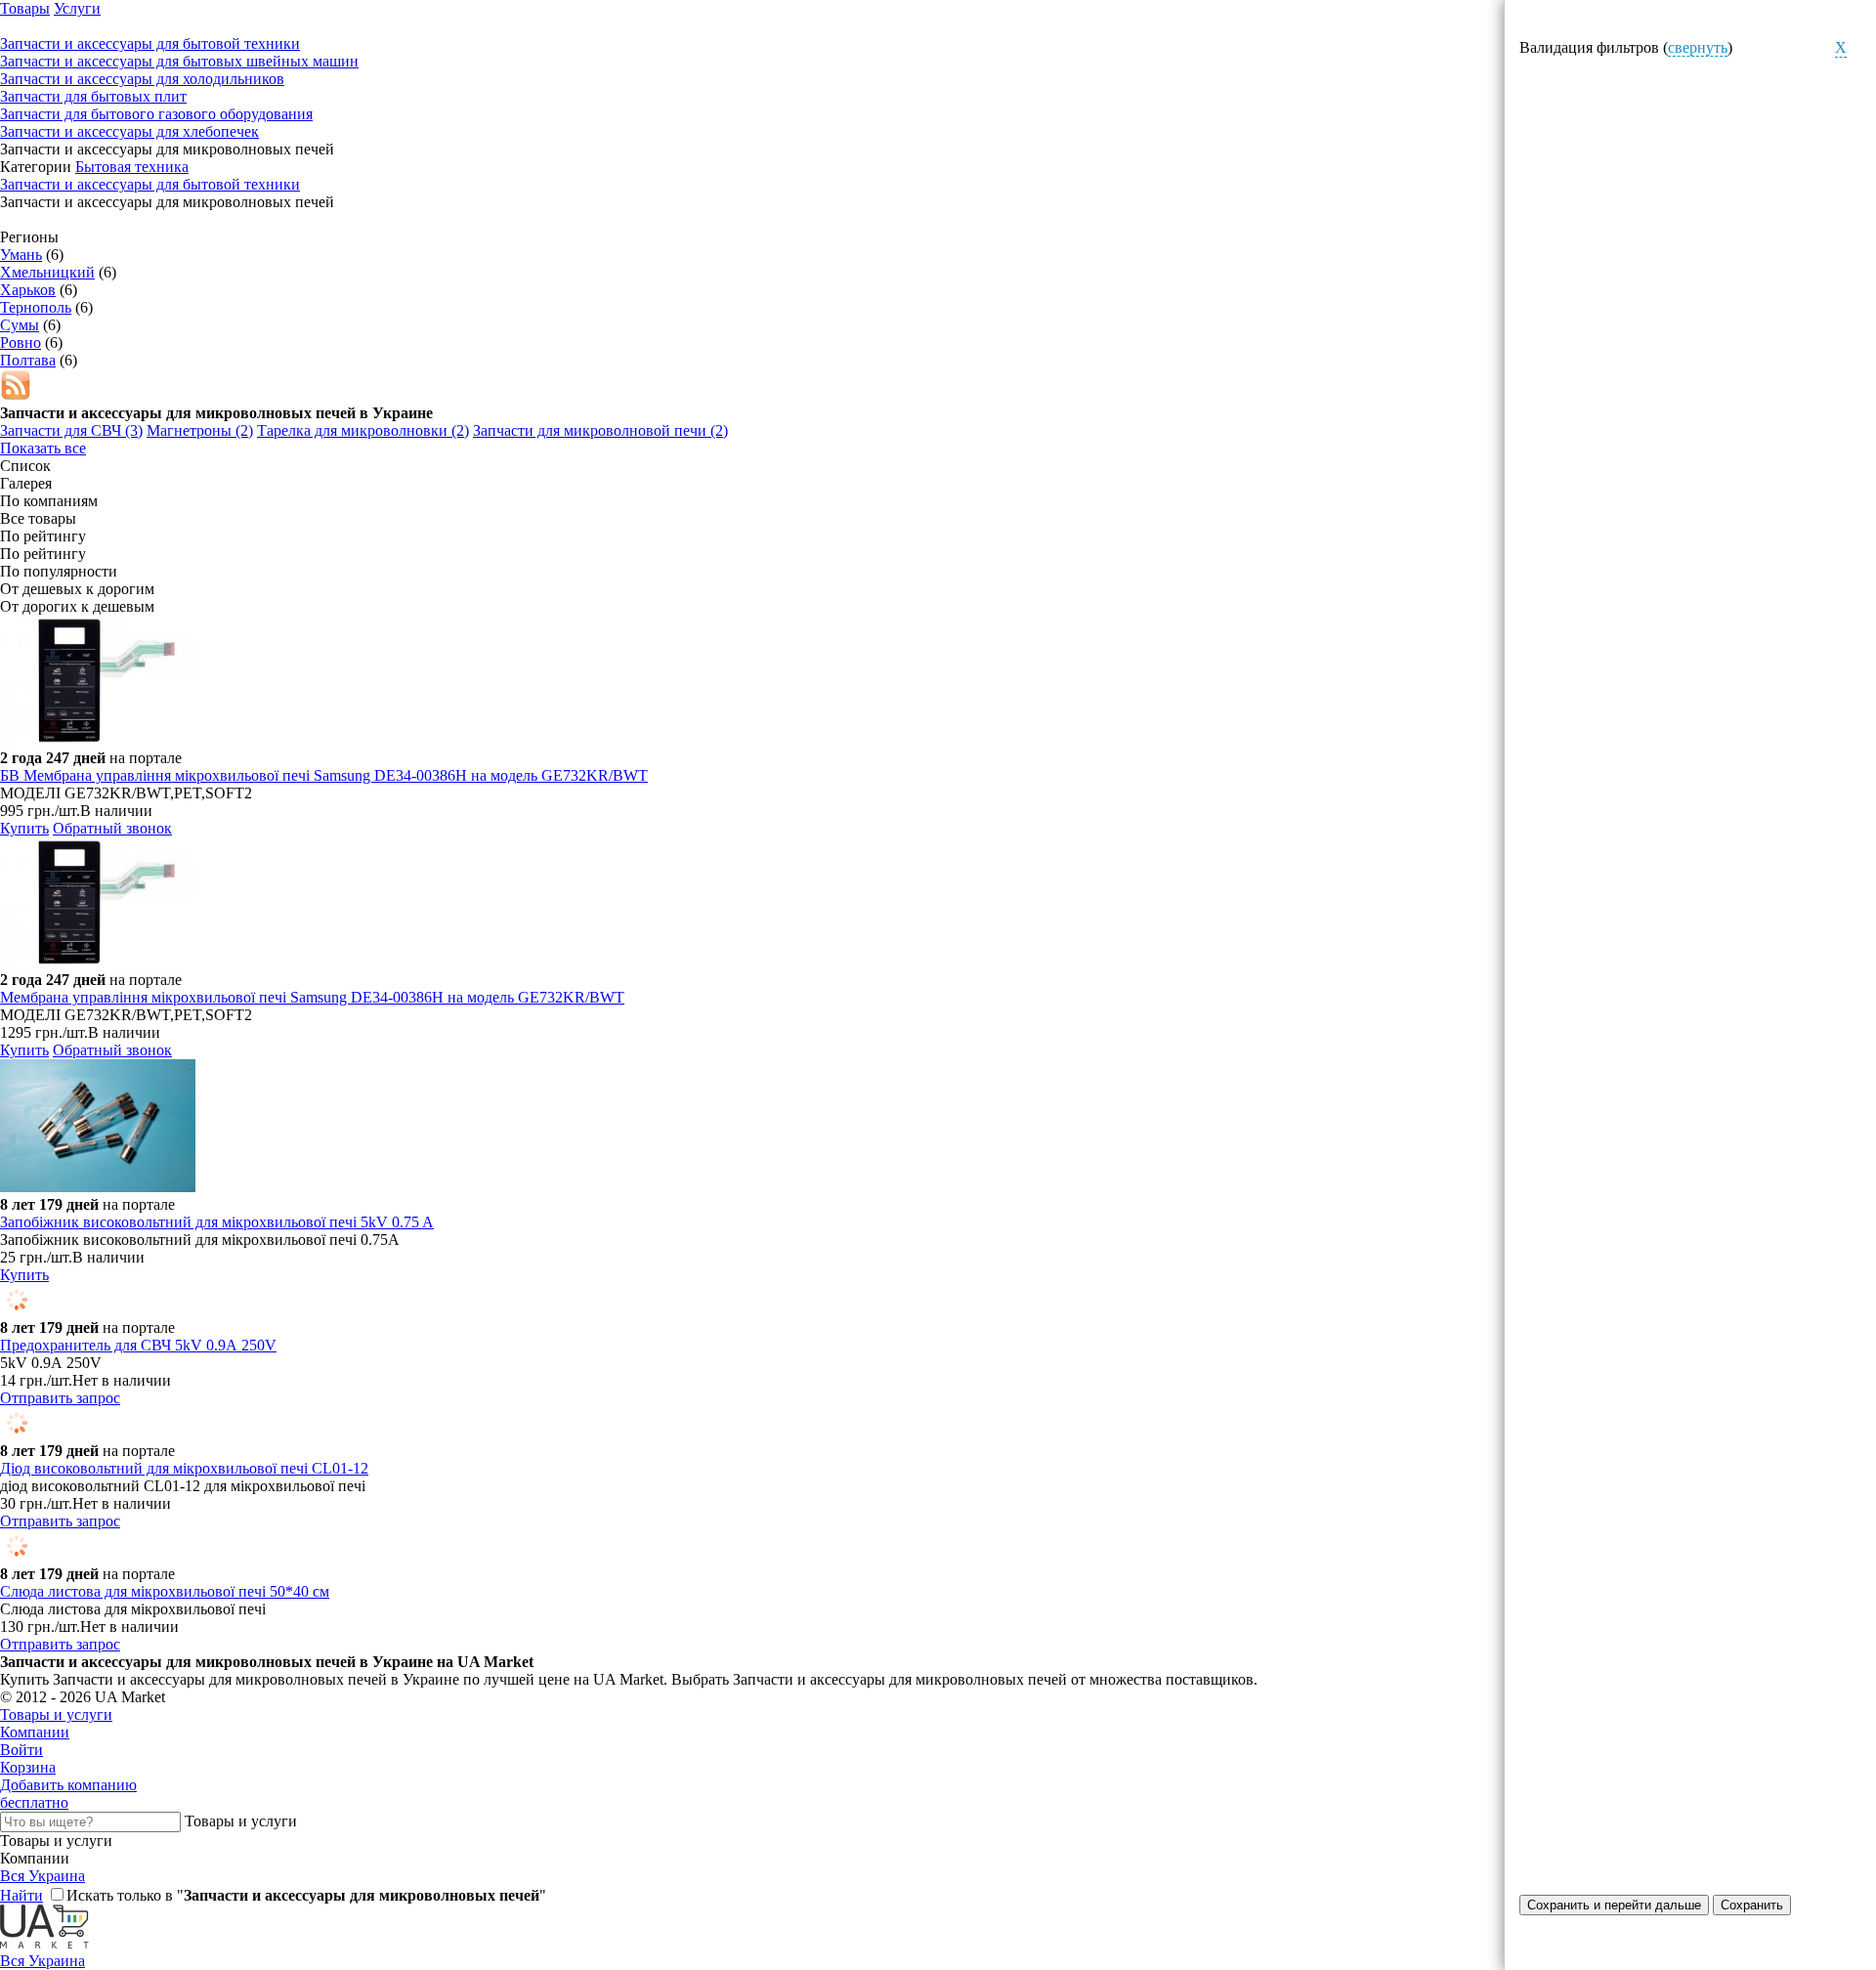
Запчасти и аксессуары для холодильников (142, 79)
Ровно (21, 343)
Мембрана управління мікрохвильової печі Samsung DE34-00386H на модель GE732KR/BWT (312, 997)
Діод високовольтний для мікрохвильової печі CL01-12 (184, 1468)
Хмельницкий (47, 272)
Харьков (28, 290)
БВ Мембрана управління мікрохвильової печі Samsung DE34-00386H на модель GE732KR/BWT (324, 775)
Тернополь (36, 307)
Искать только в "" (306, 1895)
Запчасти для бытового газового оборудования (156, 114)
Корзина (28, 1767)
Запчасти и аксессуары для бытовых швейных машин (179, 61)
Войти (21, 1750)
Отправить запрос (60, 1398)
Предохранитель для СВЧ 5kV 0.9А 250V (138, 1345)
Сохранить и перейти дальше (1614, 1905)
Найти (21, 1895)
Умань (21, 255)
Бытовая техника (132, 167)
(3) (71, 430)
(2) (200, 430)
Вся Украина (43, 1876)
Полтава (28, 360)
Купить (24, 828)
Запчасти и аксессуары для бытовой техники (150, 184)
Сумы (20, 325)
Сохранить (1752, 1905)
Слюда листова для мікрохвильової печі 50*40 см (165, 1591)
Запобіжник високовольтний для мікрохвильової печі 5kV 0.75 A (217, 1222)
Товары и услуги (56, 1714)
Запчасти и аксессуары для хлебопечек (129, 131)
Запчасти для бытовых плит (93, 96)
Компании (35, 1732)
